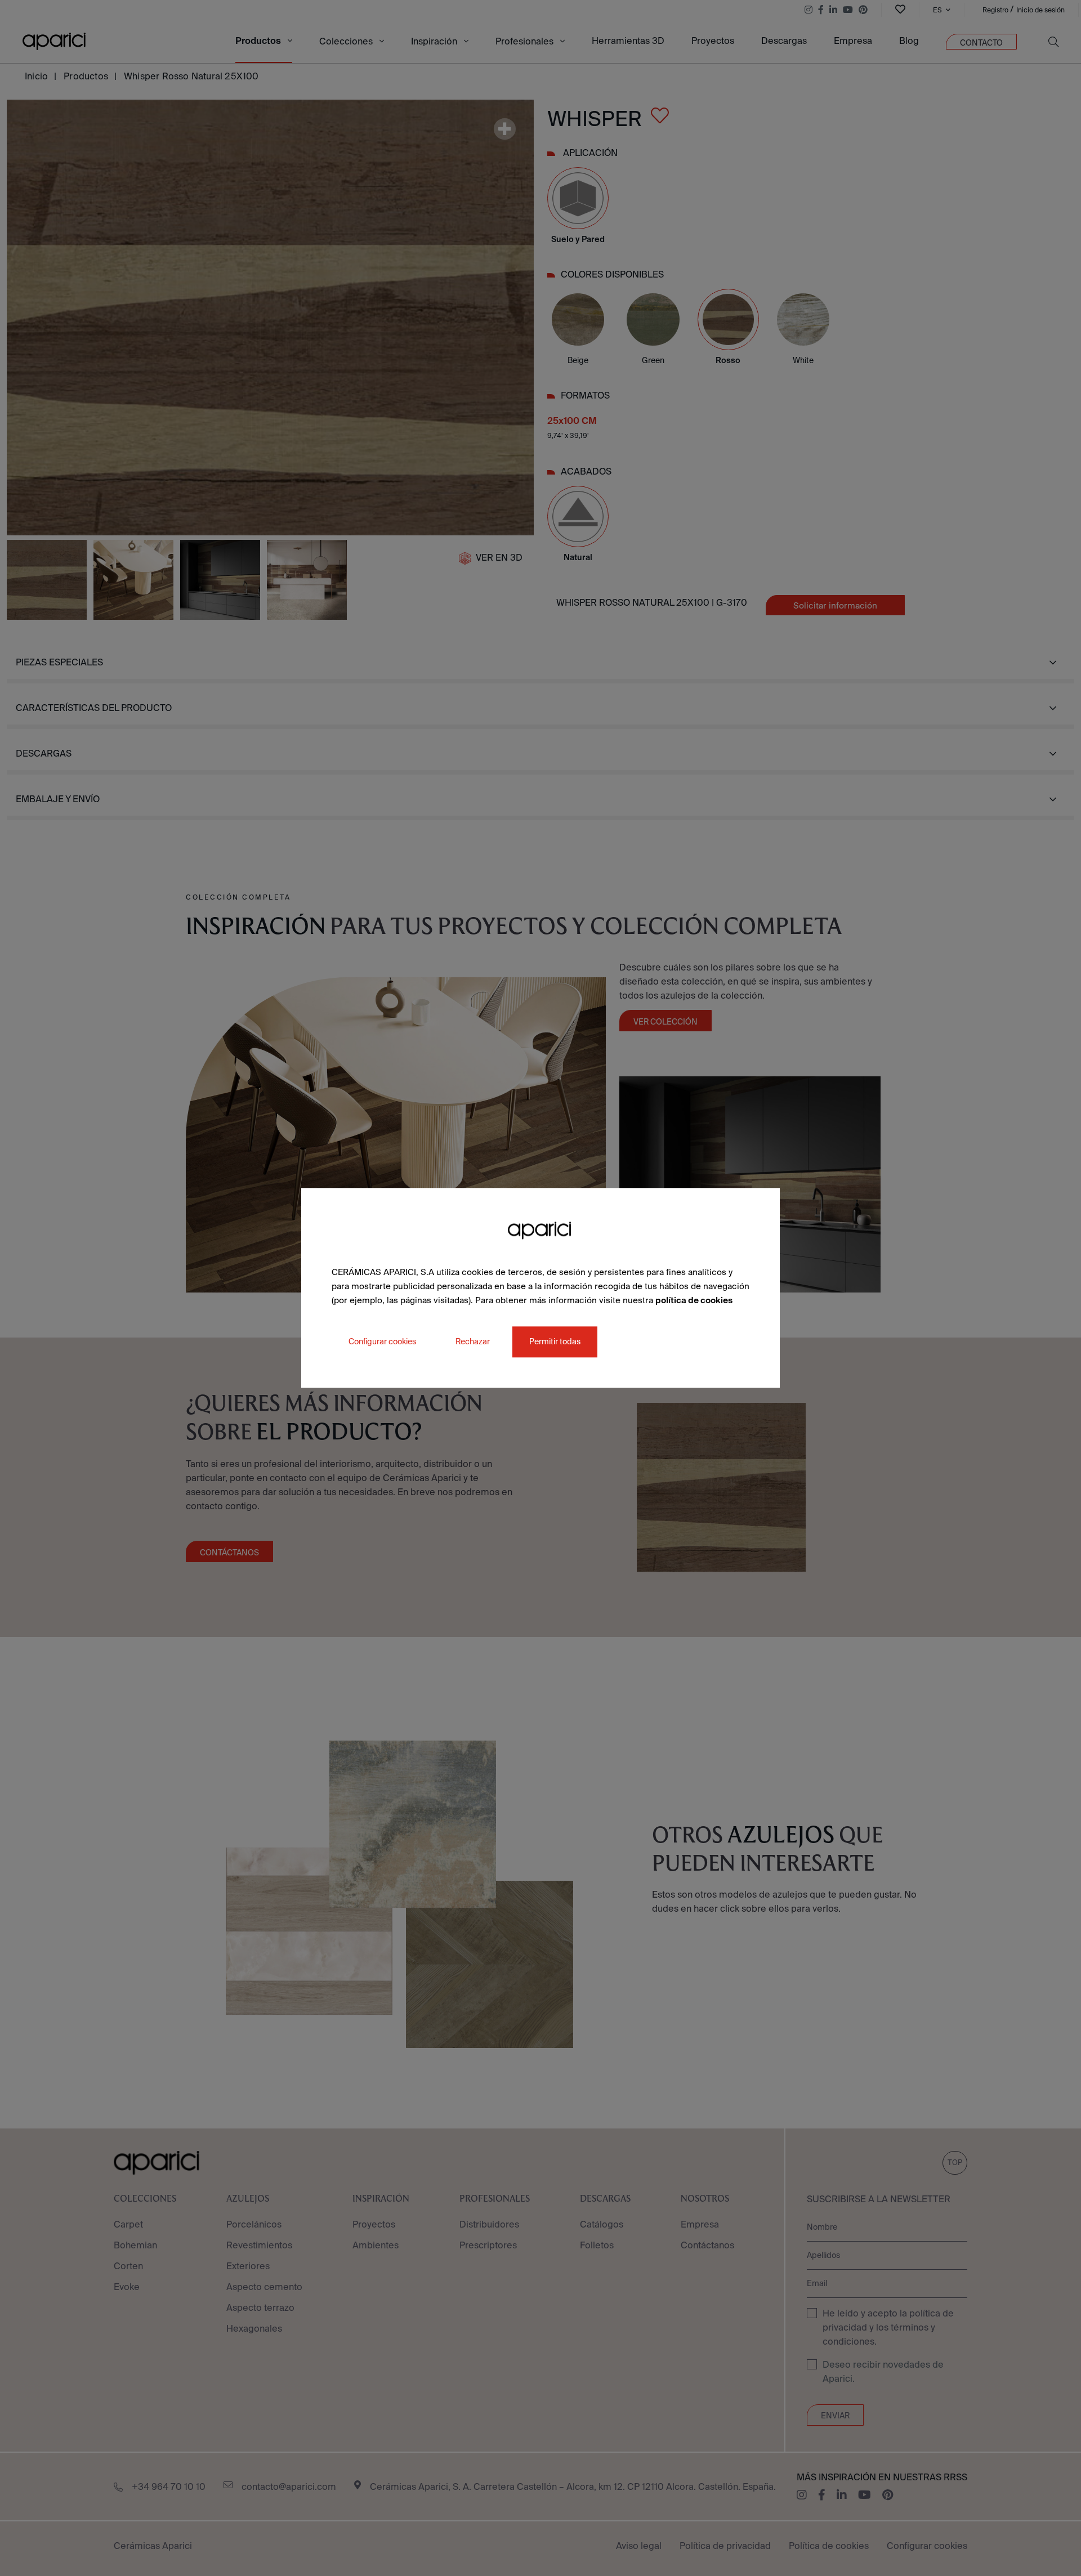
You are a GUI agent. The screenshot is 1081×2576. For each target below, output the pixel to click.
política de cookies (694, 1300)
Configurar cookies (382, 1342)
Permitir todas (555, 1342)
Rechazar (473, 1342)
